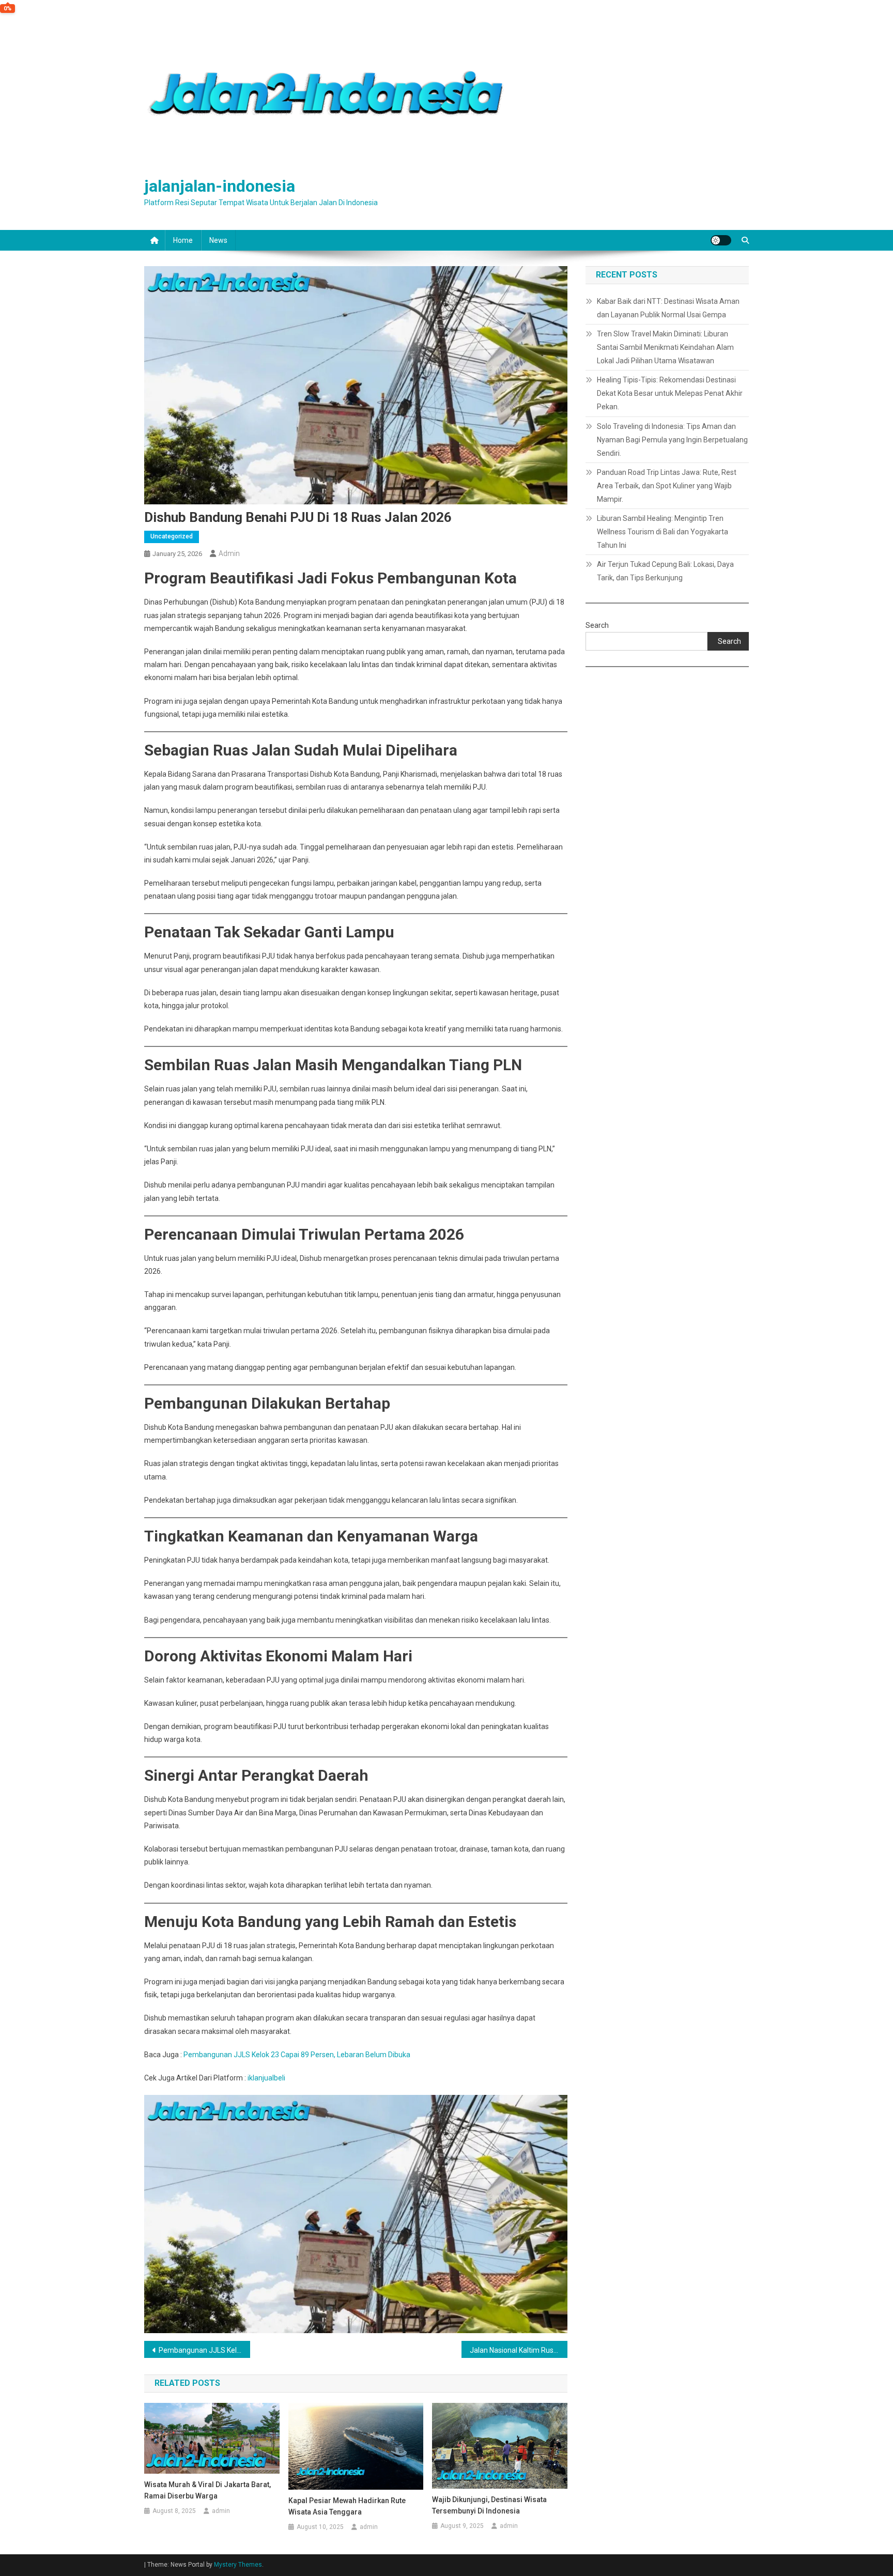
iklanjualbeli (266, 2078)
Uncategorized (172, 536)
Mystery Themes (238, 2565)
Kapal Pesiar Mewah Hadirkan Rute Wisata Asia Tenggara (347, 2506)
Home (183, 240)
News (218, 240)
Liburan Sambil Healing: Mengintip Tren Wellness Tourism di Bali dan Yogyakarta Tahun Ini (663, 532)
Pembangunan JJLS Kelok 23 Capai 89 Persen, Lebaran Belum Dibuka (297, 2055)
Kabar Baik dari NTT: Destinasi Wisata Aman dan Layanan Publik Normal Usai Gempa (668, 308)
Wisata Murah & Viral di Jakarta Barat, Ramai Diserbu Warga (207, 2490)
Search (597, 625)
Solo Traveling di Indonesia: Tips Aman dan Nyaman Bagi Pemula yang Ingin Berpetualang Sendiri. (672, 440)
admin (229, 553)
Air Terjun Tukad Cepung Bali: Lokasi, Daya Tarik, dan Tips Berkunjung (665, 571)
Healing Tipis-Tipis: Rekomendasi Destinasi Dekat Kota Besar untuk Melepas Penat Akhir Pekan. (670, 393)
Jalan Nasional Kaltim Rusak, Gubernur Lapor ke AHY (519, 2350)
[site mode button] (721, 240)
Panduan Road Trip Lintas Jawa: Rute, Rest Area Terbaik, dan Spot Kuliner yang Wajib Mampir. (667, 486)
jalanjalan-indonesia (220, 186)
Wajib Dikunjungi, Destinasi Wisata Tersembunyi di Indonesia (489, 2505)
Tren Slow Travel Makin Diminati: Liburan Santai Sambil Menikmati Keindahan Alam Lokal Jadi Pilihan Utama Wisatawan (665, 347)
